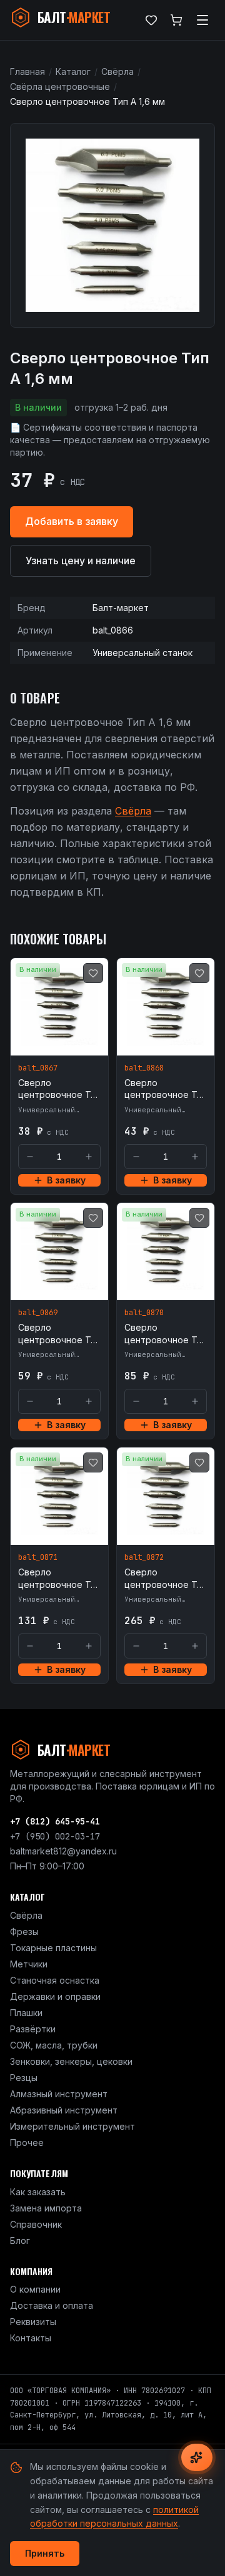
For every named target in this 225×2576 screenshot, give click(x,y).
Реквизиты (33, 2322)
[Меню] (202, 20)
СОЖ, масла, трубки (54, 2045)
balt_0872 (144, 1557)
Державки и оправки (55, 1996)
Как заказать (38, 2192)
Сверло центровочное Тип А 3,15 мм (59, 1334)
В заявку (66, 1180)
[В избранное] (93, 973)
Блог (20, 2241)
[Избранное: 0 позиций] (151, 20)
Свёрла (117, 71)
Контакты (31, 2338)
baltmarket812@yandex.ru (63, 1851)
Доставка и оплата (52, 2305)
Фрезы (24, 1932)
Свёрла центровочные (60, 86)
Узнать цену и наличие (81, 561)
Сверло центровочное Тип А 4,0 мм (166, 1334)
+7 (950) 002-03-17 (55, 1836)
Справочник (36, 2224)
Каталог (73, 71)
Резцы (24, 2078)
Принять (45, 2553)
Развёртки (33, 2029)
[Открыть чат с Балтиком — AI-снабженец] (197, 2457)
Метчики (29, 1964)
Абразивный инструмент (64, 2110)
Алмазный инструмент (59, 2094)
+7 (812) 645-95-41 (55, 1821)
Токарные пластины (53, 1948)
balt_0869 (38, 1313)
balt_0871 (38, 1557)
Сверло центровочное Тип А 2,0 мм (59, 1089)
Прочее (27, 2143)
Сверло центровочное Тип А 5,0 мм (59, 1579)
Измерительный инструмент (72, 2126)
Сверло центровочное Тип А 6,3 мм (166, 1579)
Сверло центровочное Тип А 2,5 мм (166, 1089)
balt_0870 (144, 1313)
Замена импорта (46, 2208)
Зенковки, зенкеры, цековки (71, 2061)
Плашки (26, 2013)
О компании (35, 2289)
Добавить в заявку (72, 521)
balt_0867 (38, 1068)
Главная (27, 71)
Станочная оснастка (55, 1980)
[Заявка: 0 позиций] (176, 20)
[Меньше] (30, 1157)
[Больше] (89, 1157)
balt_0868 (144, 1068)
